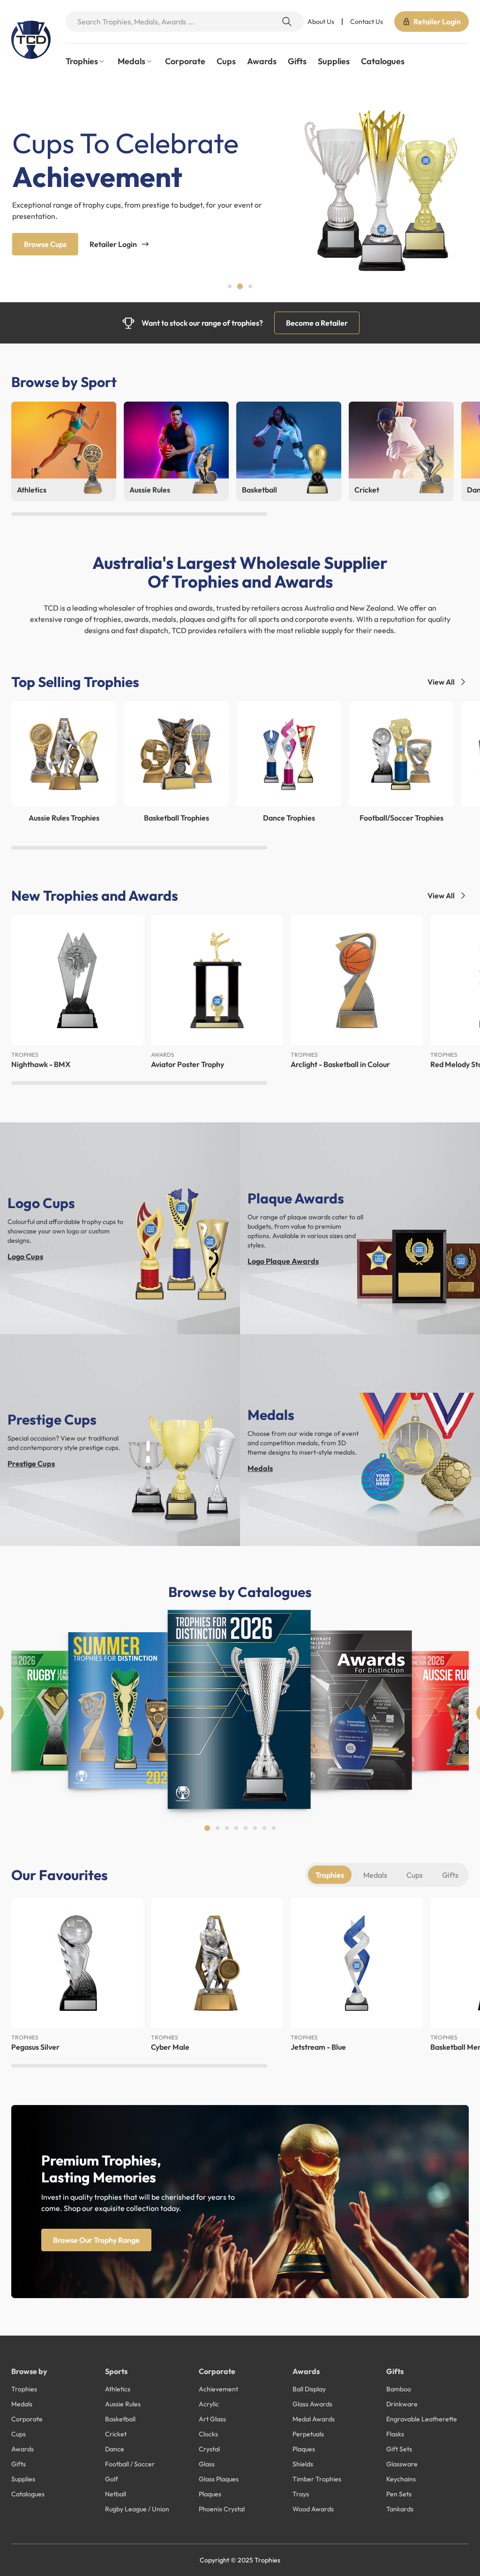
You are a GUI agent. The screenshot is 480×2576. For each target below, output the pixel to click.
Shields (303, 2464)
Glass (207, 2464)
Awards (262, 61)
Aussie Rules (123, 2404)
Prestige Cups (31, 1463)
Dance (115, 2449)
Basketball (120, 2419)
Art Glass (212, 2419)
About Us (321, 22)
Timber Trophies (317, 2479)
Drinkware (402, 2404)
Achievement (218, 2389)
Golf (112, 2479)
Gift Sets (399, 2449)
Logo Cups (25, 1256)
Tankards (400, 2509)
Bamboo (399, 2389)
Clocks (208, 2434)
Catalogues (383, 61)
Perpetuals (308, 2434)
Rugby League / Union (137, 2509)
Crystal (209, 2449)
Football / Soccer (130, 2464)
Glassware (402, 2464)
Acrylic (209, 2404)
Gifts (297, 61)
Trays (301, 2494)
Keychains (401, 2479)
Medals (260, 1468)
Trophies (330, 1875)
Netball (116, 2494)
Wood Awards (313, 2509)
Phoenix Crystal (222, 2509)
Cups (226, 61)
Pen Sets (399, 2494)
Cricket (116, 2434)
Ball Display (309, 2389)
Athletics (118, 2389)
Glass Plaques (219, 2479)
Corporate (185, 61)
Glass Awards (312, 2404)
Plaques (210, 2494)
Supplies (334, 61)
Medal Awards (314, 2419)
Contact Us (367, 22)
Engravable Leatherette (422, 2419)
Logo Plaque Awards (283, 1261)
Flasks (395, 2434)
